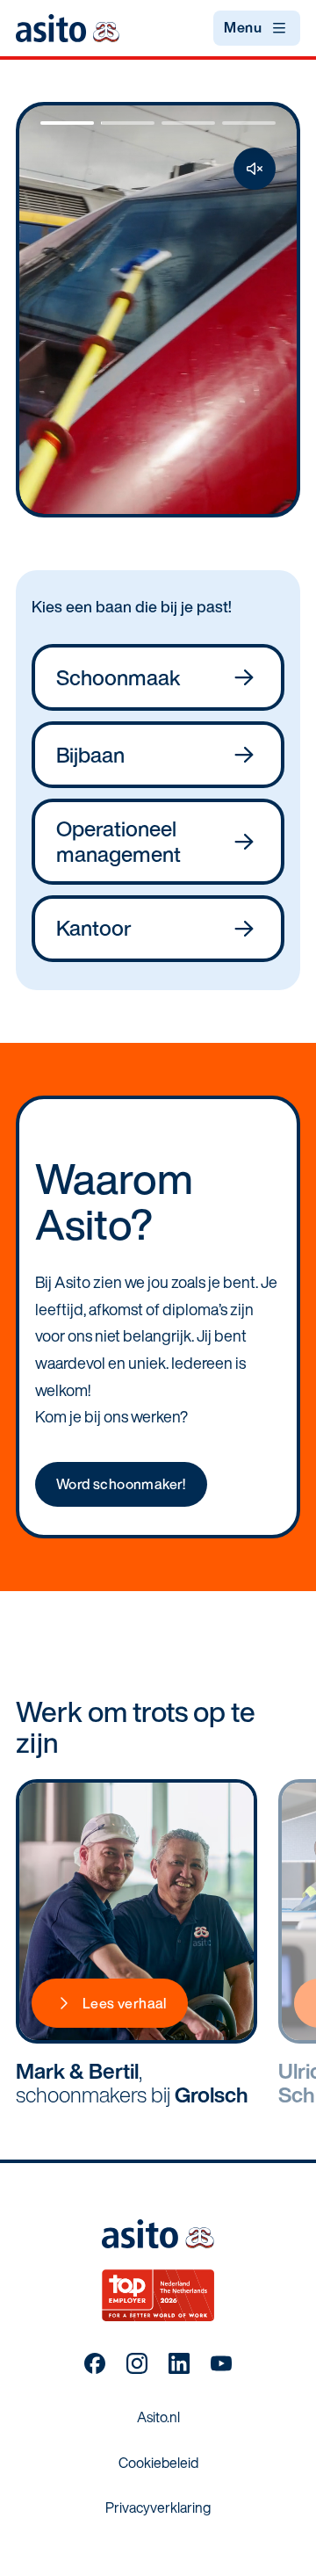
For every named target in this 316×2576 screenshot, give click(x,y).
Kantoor (94, 928)
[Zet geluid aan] (255, 169)
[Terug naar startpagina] (68, 28)
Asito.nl (158, 2417)
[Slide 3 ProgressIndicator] (249, 123)
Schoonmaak (118, 677)
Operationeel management (118, 841)
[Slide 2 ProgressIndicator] (188, 123)
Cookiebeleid (158, 2463)
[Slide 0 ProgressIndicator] (67, 123)
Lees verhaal (125, 2003)
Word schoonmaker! (121, 1484)
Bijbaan (90, 755)
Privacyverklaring (158, 2507)
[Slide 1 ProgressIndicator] (128, 123)
